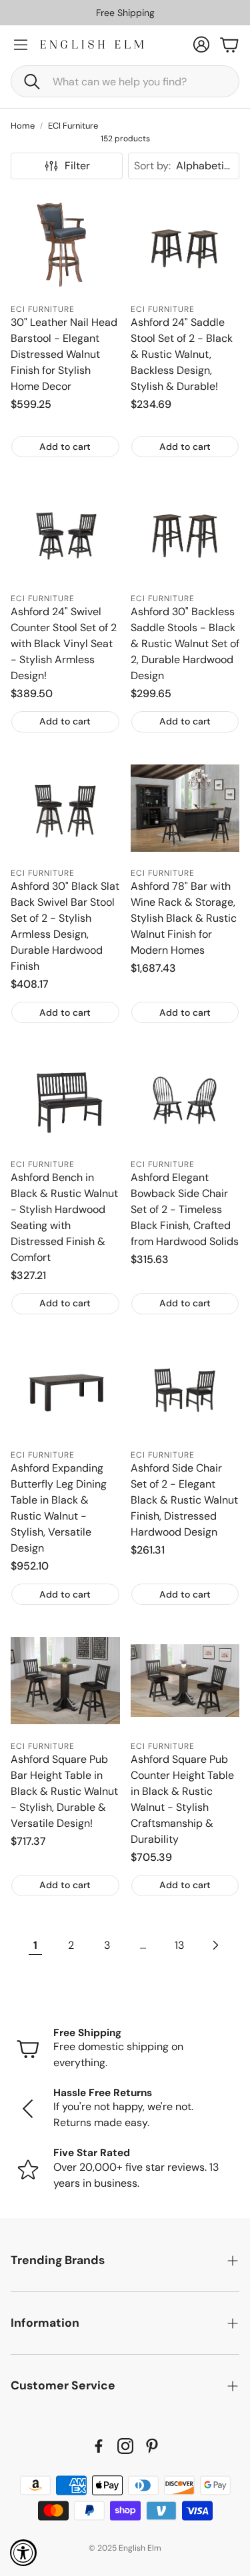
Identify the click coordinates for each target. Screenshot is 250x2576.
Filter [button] (77, 166)
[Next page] (215, 1945)
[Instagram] (125, 2446)
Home (23, 126)
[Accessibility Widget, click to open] (23, 2553)
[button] (125, 81)
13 (179, 1945)
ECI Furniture (73, 126)
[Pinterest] (152, 2446)
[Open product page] (65, 245)
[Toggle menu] (21, 45)
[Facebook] (99, 2446)
